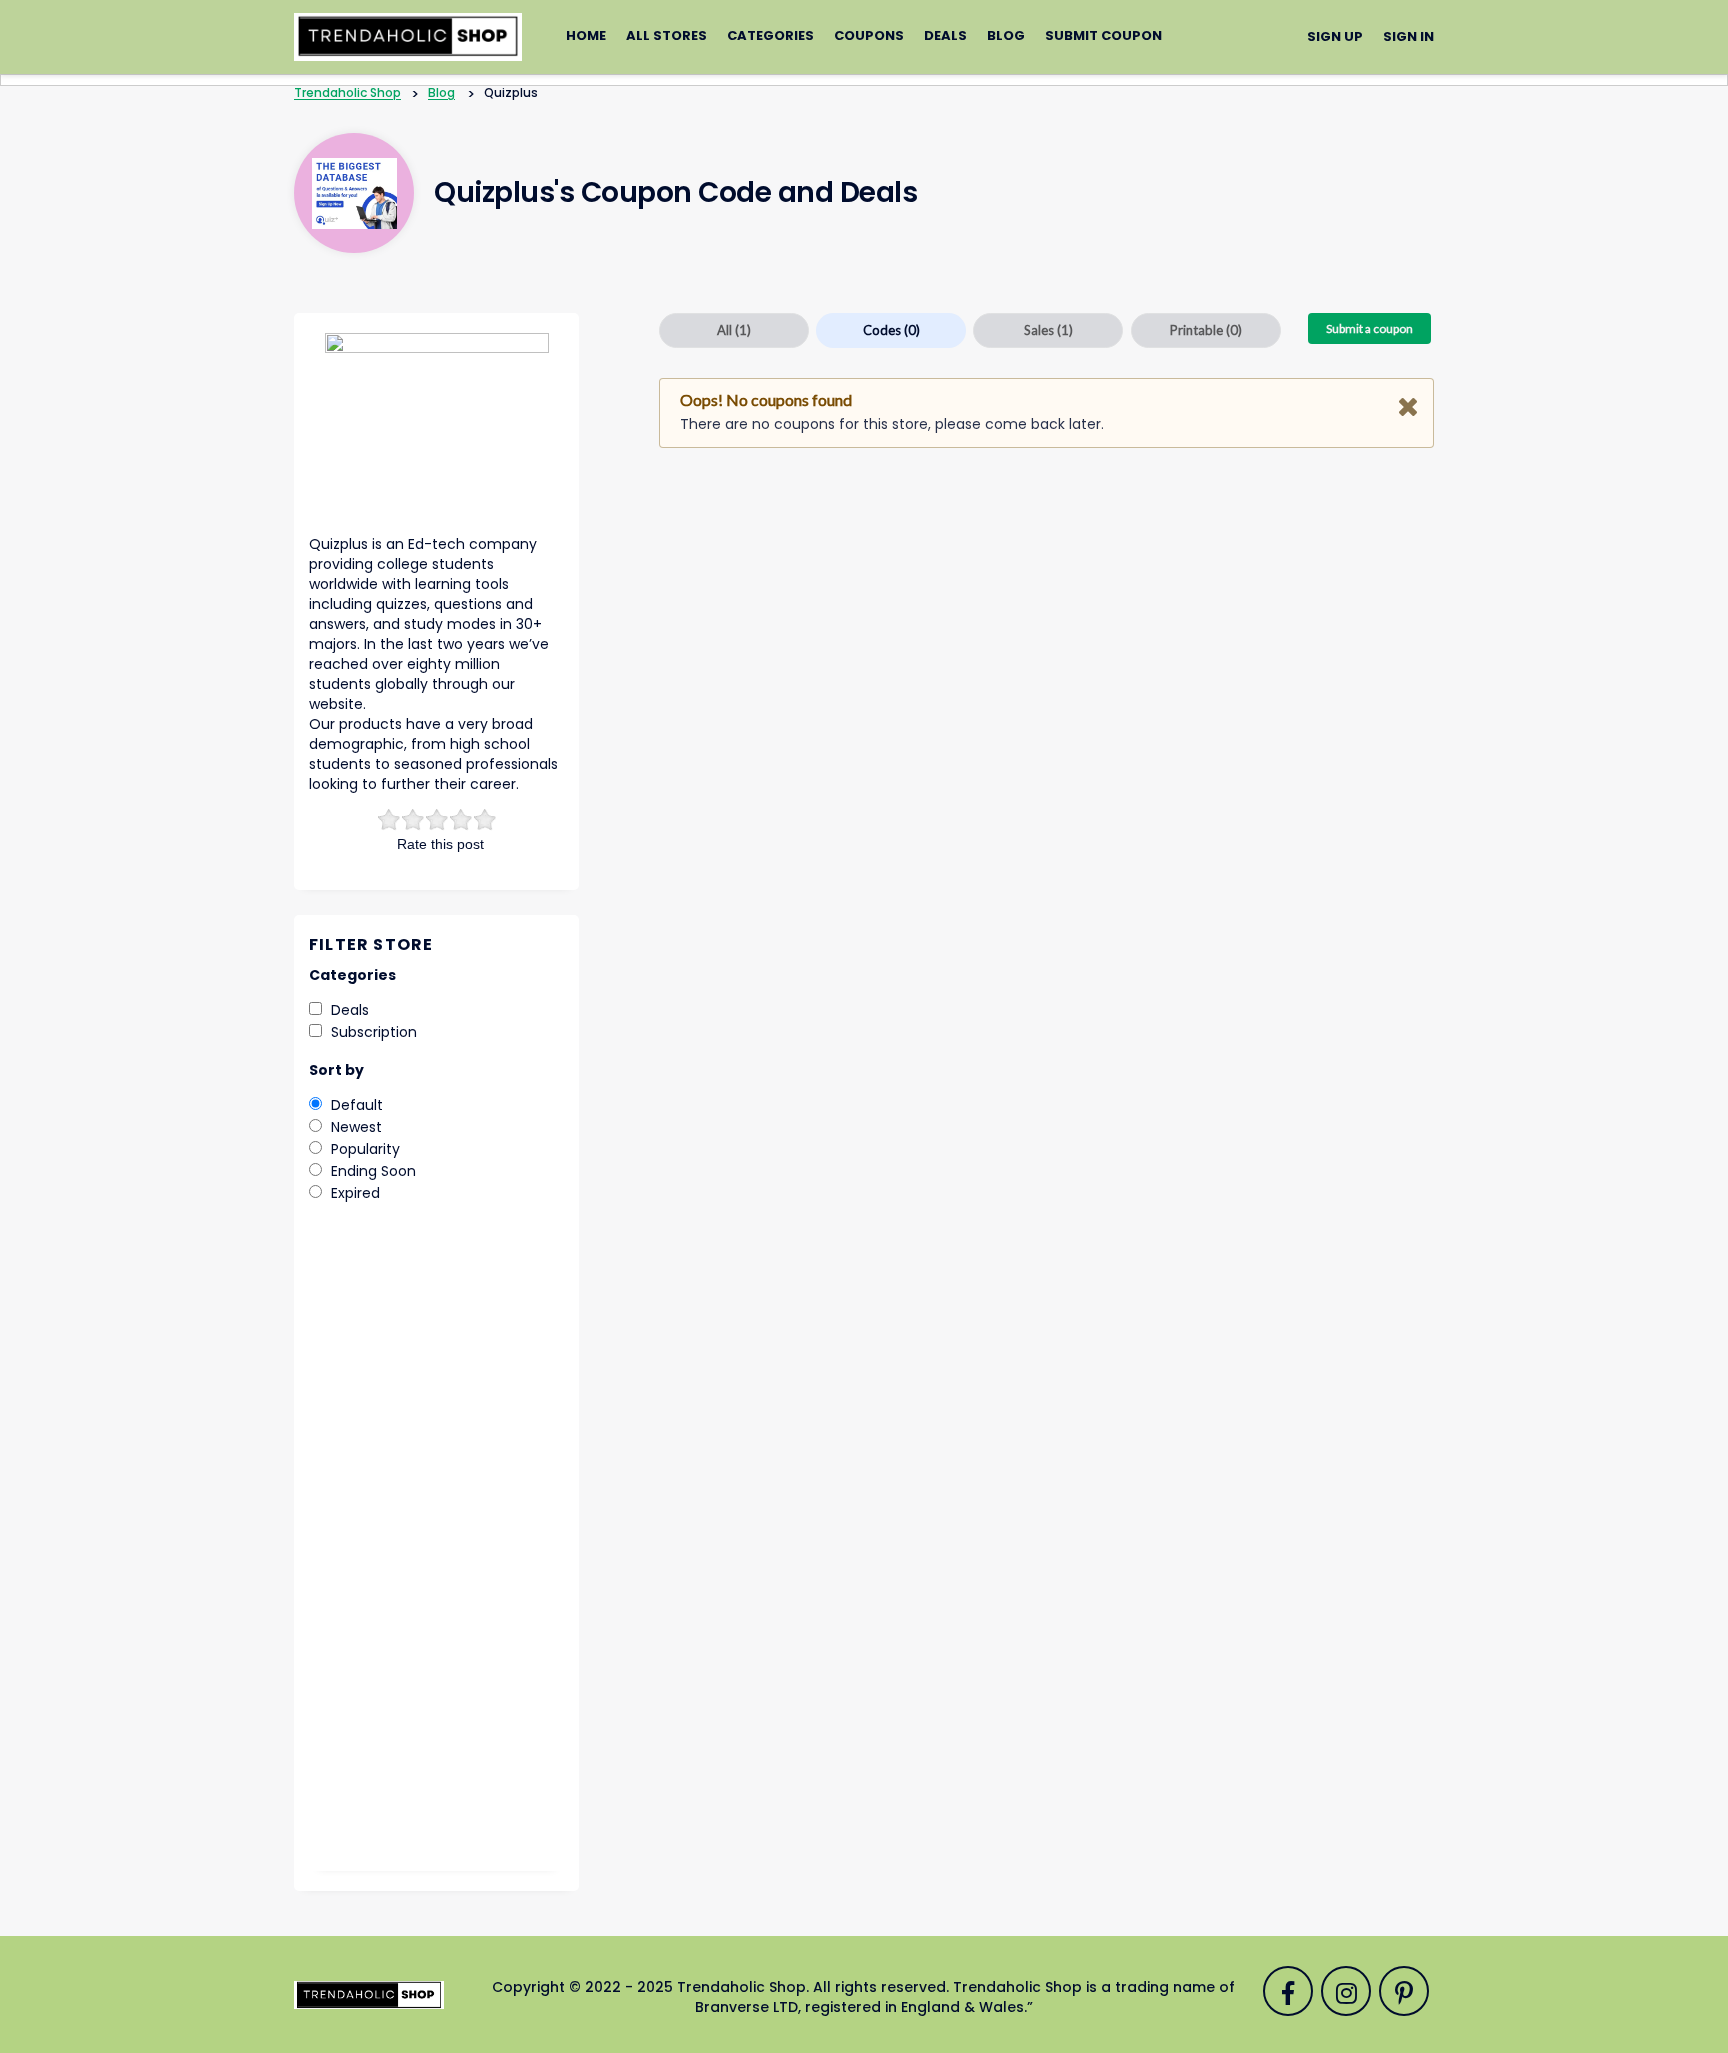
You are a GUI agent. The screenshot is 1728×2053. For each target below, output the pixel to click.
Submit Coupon (1103, 35)
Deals (945, 35)
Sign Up (1335, 36)
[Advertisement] (436, 1551)
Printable (1206, 330)
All (734, 330)
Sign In (1408, 36)
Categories (770, 35)
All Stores (666, 35)
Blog (1006, 35)
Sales (1048, 330)
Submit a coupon (1369, 328)
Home (586, 35)
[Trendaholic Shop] (408, 36)
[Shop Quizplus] (354, 193)
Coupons (869, 35)
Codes (891, 330)
